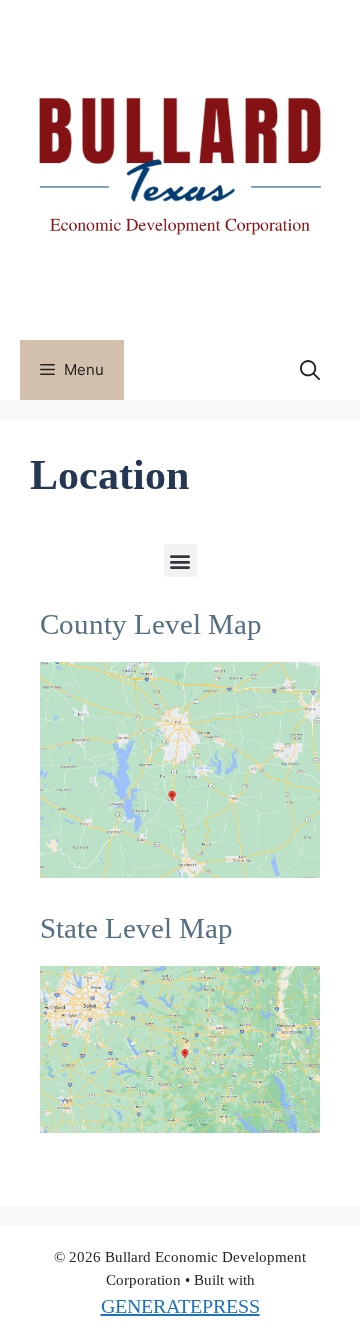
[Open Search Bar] (310, 370)
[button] (180, 560)
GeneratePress (180, 1306)
